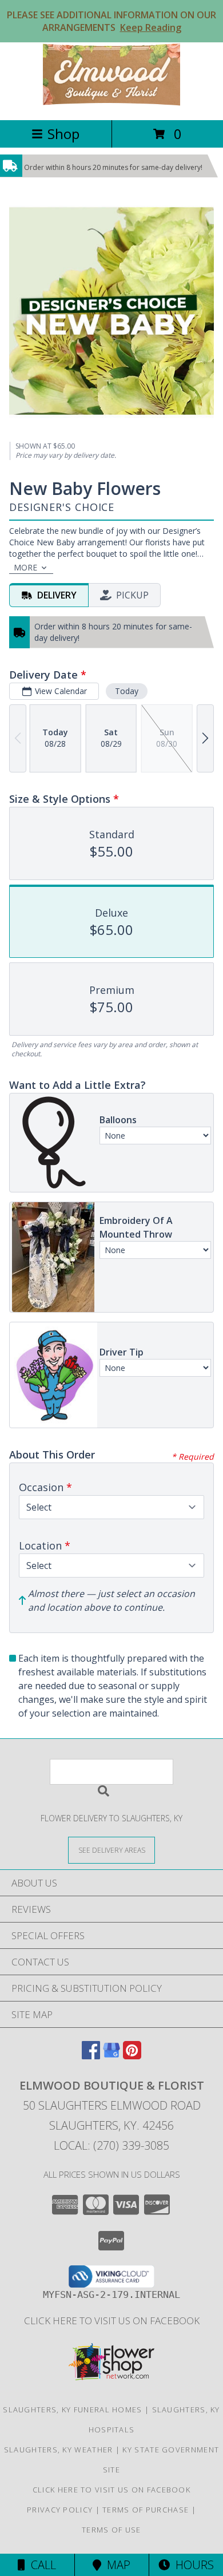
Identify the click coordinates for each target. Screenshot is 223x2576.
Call (41, 2565)
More (25, 567)
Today (127, 691)
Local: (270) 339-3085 (111, 2145)
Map (116, 2565)
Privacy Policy (60, 2510)
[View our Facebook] (91, 2056)
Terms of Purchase (146, 2510)
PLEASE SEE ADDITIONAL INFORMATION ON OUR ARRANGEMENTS (111, 21)
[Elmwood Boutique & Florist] (111, 103)
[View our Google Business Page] (111, 2056)
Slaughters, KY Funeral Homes (72, 2409)
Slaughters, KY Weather (59, 2450)
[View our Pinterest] (132, 2056)
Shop (63, 134)
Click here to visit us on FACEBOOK (112, 2321)
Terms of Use (111, 2530)
